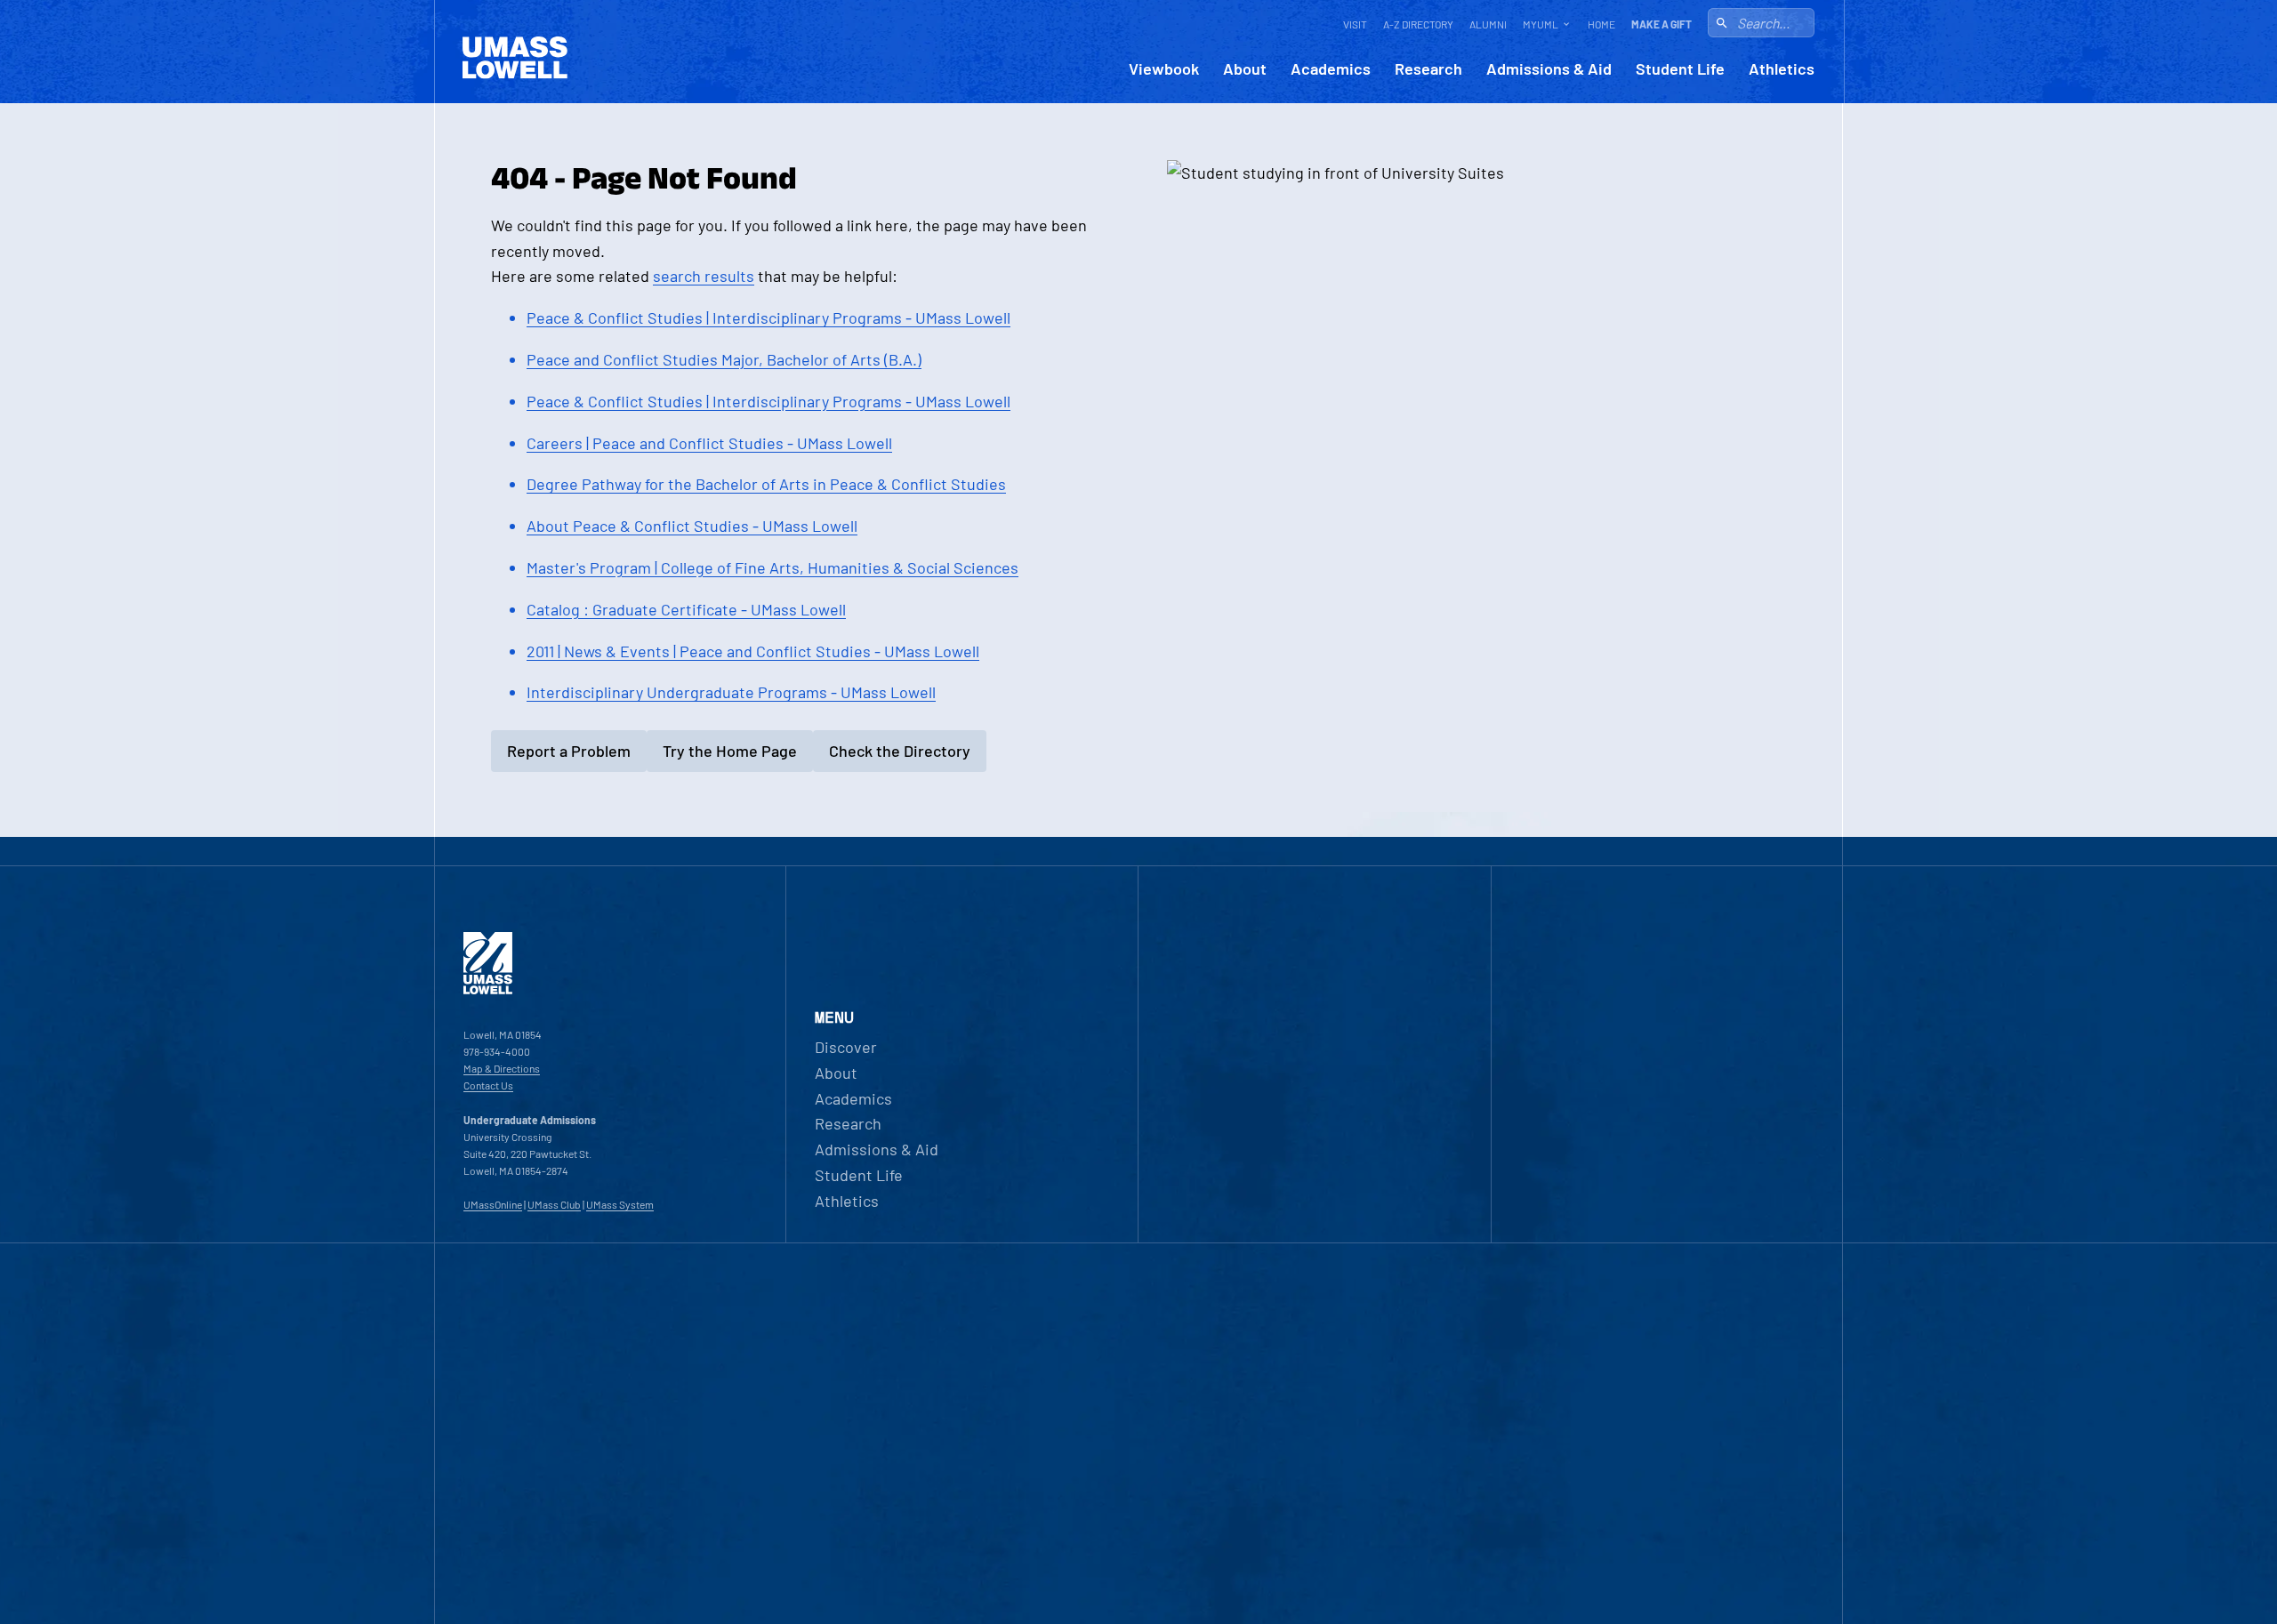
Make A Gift (1661, 24)
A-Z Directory (1418, 24)
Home (1601, 24)
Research (1428, 69)
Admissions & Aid (1549, 69)
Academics (1331, 69)
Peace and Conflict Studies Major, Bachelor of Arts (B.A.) (724, 359)
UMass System (620, 1204)
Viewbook (1164, 69)
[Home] (488, 990)
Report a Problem (569, 751)
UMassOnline (493, 1204)
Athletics (1782, 69)
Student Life (1680, 69)
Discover (846, 1047)
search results (704, 276)
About (1245, 69)
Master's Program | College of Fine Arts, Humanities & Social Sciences (772, 567)
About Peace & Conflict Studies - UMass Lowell (692, 526)
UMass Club (554, 1204)
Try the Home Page (730, 751)
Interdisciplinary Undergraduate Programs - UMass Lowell (731, 692)
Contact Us (488, 1085)
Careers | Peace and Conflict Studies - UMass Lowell (709, 443)
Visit (1355, 24)
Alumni (1488, 24)
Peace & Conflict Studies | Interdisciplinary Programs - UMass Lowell (768, 318)
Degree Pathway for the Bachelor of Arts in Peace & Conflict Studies (766, 484)
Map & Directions (502, 1068)
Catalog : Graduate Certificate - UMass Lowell (686, 609)
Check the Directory (900, 751)
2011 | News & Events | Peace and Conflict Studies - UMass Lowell (753, 651)
